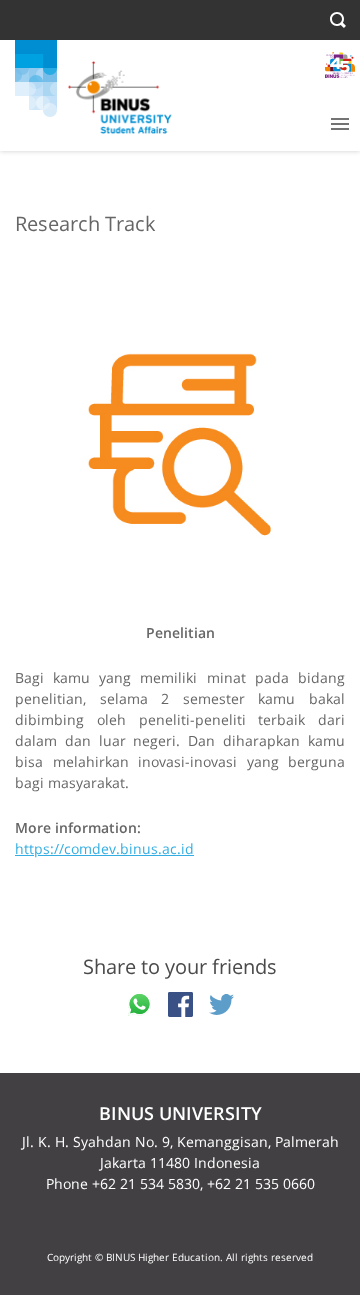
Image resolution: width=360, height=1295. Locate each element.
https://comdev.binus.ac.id (104, 848)
